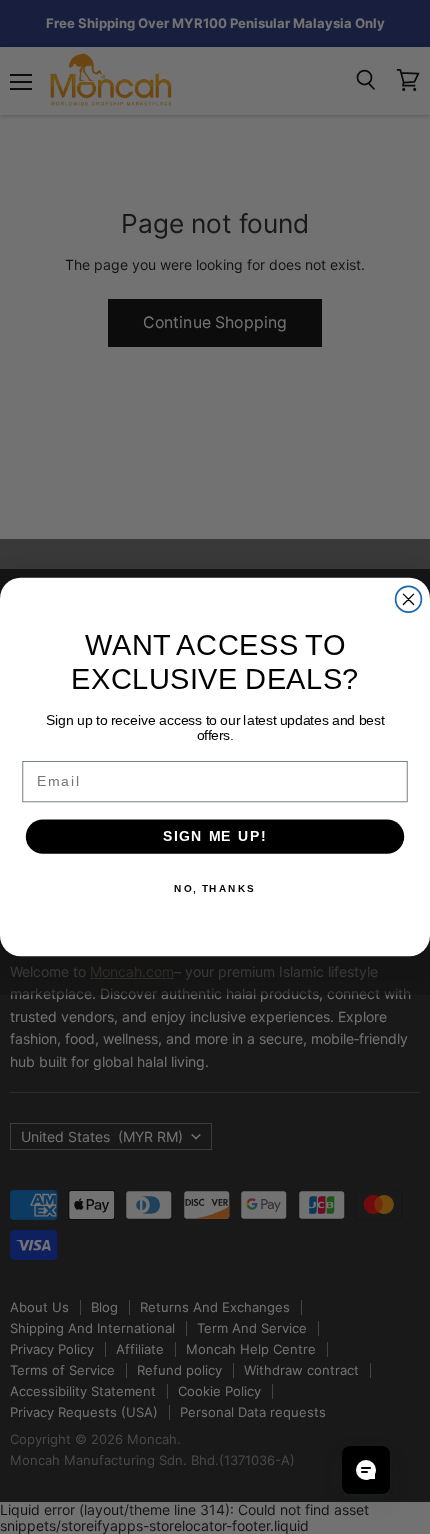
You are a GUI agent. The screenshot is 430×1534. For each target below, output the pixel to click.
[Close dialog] (409, 599)
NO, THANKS (215, 888)
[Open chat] (366, 1470)
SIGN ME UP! (215, 836)
